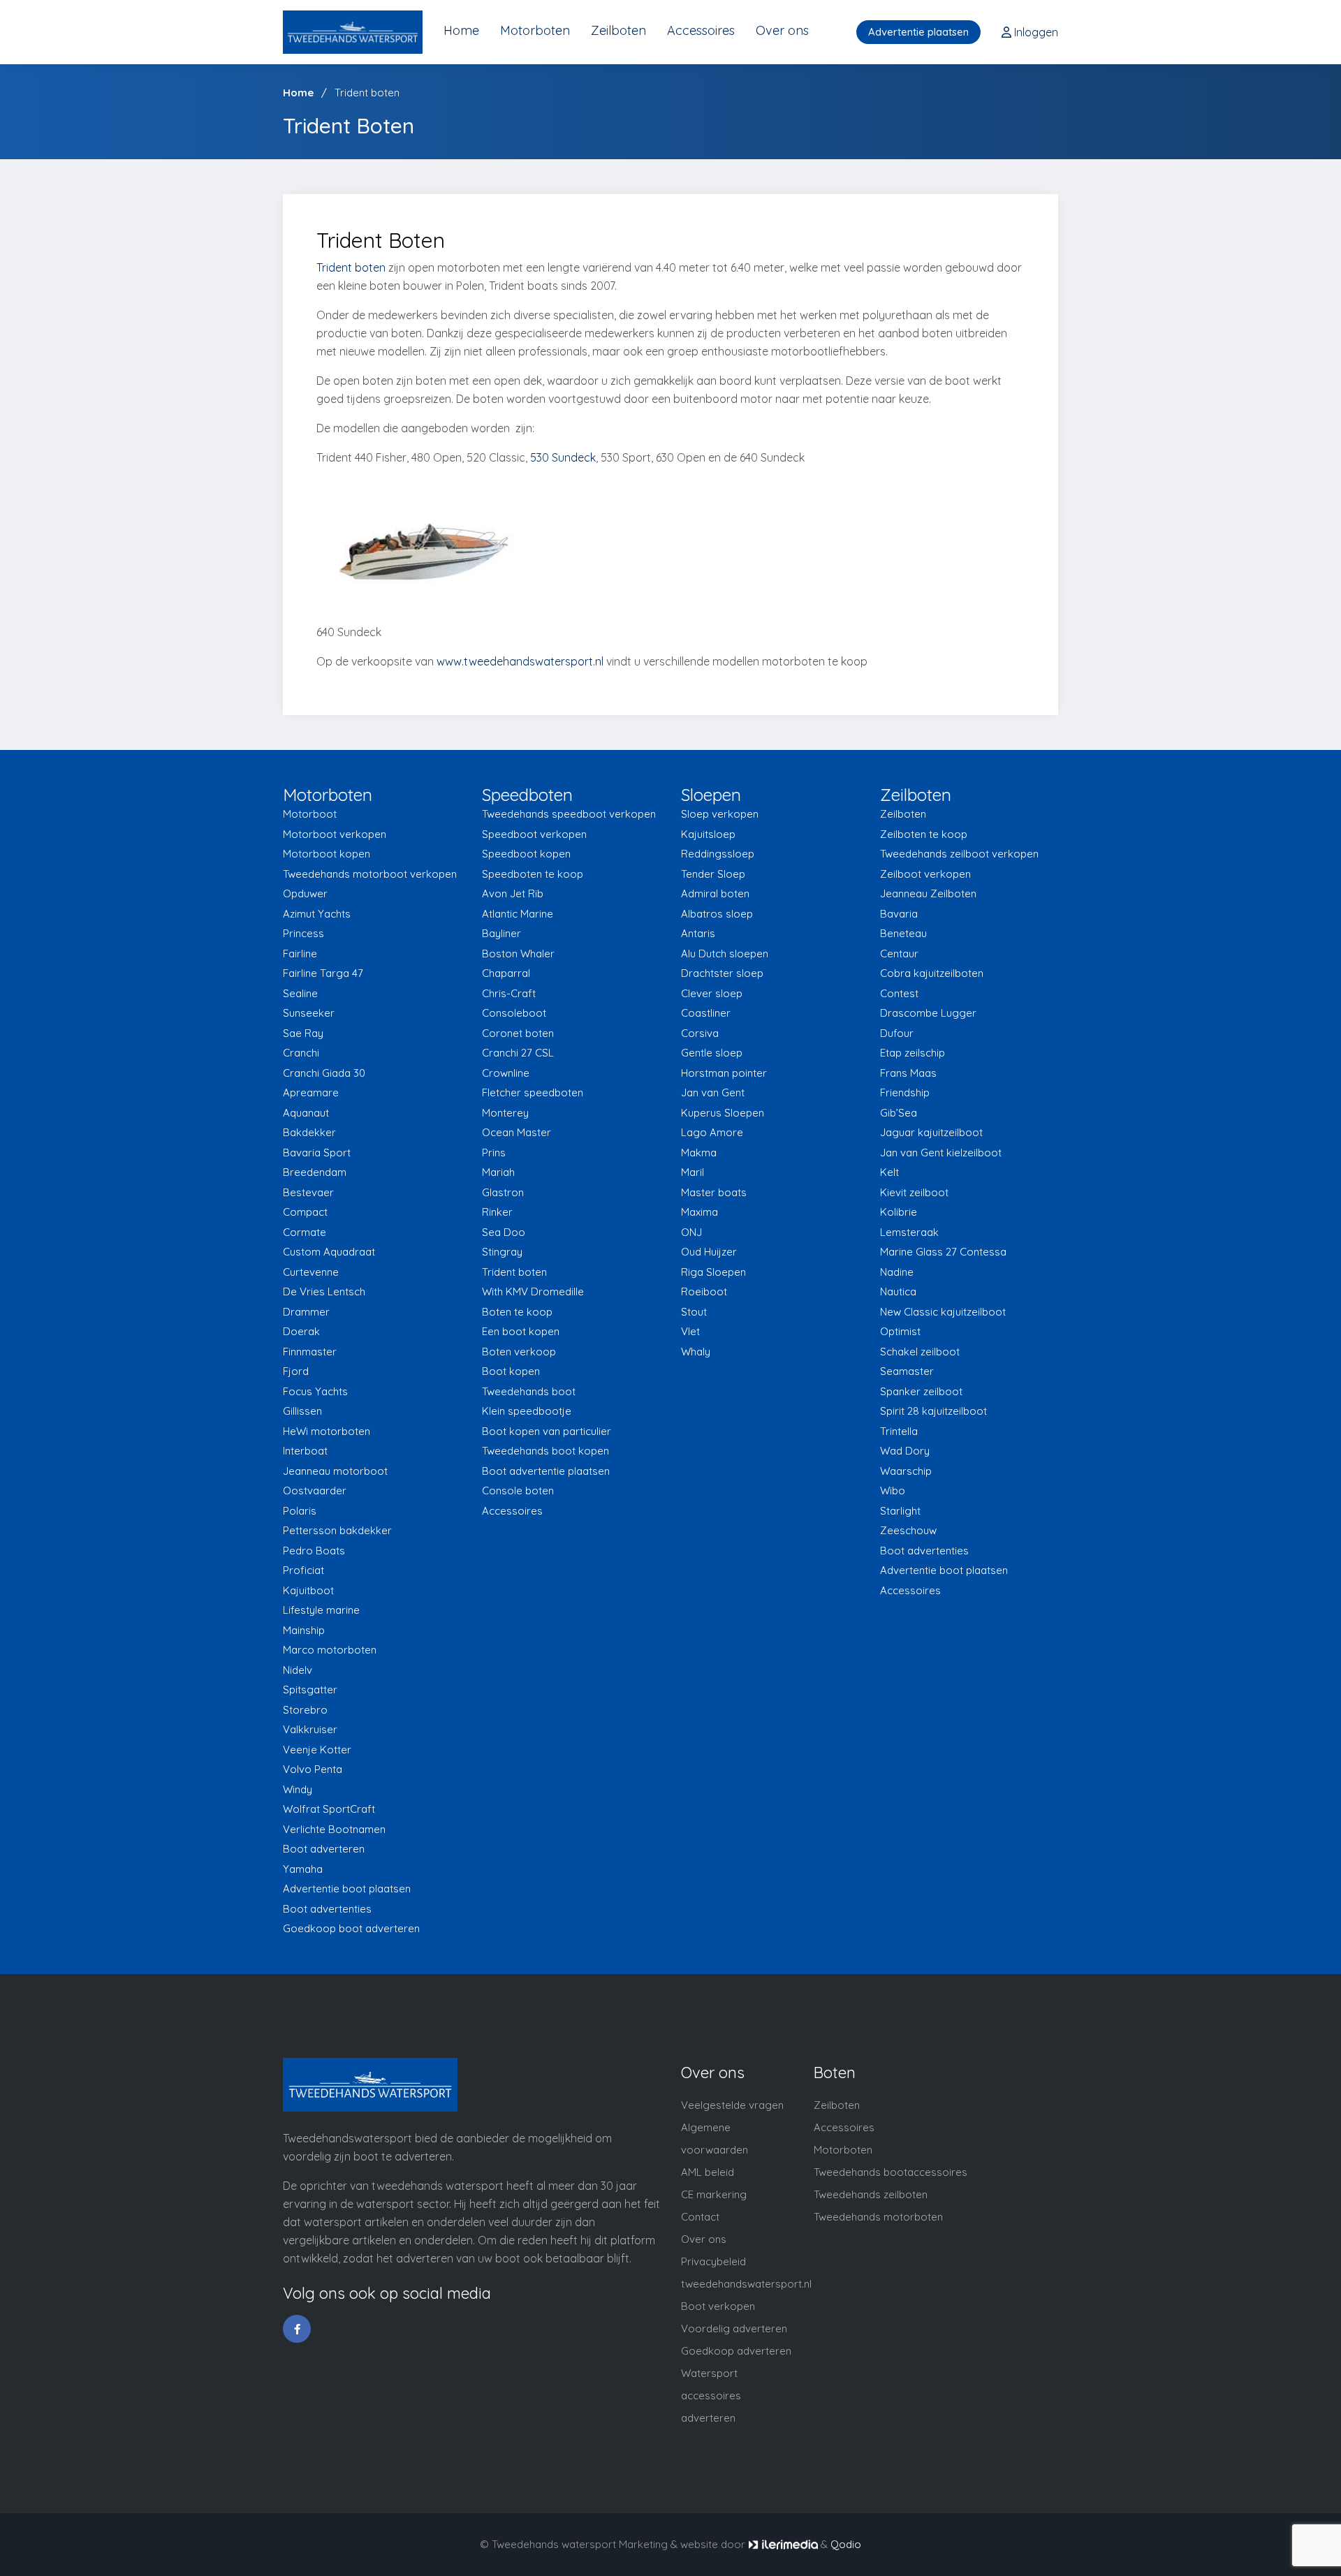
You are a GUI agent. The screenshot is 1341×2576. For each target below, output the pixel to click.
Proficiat (303, 1570)
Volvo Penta (313, 1769)
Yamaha (303, 1869)
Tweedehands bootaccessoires (891, 2172)
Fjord (296, 1371)
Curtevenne (311, 1272)
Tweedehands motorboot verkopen (370, 874)
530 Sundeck (563, 457)
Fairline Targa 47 (323, 973)
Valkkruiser (310, 1729)
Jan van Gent (713, 1092)
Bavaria (899, 914)
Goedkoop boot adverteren (351, 1928)
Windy (298, 1789)
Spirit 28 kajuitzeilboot (933, 1411)
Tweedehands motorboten (878, 2217)
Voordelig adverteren (734, 2328)
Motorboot (310, 814)
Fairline (300, 954)
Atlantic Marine (518, 914)
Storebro (305, 1710)
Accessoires (701, 30)
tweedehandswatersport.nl (746, 2284)
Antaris (698, 933)
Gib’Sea (899, 1113)
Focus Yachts (315, 1391)
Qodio (846, 2544)
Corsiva (700, 1033)
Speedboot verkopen (534, 834)
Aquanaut (306, 1113)
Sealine (300, 993)
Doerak (301, 1331)
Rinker (497, 1212)
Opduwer (305, 893)
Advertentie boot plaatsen (347, 1889)
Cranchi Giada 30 (324, 1073)
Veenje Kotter (317, 1750)
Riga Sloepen (713, 1272)
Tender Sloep (713, 874)
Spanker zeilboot (921, 1391)
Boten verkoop (519, 1352)
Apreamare (311, 1092)
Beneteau (903, 933)
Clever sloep (712, 993)
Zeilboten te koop (924, 834)
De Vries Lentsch (324, 1291)
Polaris (300, 1511)
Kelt (889, 1172)
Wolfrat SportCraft (329, 1809)
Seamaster (907, 1371)
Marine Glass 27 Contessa (943, 1252)
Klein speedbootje (527, 1411)
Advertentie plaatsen (918, 32)
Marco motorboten (330, 1650)
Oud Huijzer (709, 1252)
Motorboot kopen (327, 854)
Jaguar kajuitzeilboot (931, 1132)
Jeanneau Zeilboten (928, 893)
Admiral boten (715, 893)
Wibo (893, 1491)
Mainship (304, 1630)
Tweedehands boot (529, 1391)
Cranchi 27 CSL (518, 1053)
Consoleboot (514, 1013)
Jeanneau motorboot (335, 1471)
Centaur (899, 954)
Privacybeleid (713, 2261)
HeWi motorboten (327, 1431)
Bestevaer (308, 1192)
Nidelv (298, 1670)
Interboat (305, 1451)
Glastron (503, 1192)
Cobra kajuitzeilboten (932, 973)
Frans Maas (908, 1073)
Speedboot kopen (526, 854)
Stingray (502, 1252)
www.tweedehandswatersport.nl (520, 661)
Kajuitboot (308, 1590)
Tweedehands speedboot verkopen (569, 814)
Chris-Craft (509, 993)
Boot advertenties (327, 1909)
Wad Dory (905, 1451)
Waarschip (906, 1471)
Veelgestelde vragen (732, 2105)
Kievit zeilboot (914, 1192)
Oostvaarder (315, 1491)
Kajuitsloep (708, 834)
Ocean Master (516, 1132)
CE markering (714, 2194)
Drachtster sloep (722, 973)
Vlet (690, 1331)
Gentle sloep (712, 1053)
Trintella (899, 1431)
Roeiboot (704, 1291)
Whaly (696, 1352)
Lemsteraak (909, 1232)
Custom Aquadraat (329, 1252)
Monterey (505, 1113)
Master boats (714, 1192)
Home (461, 30)
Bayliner (501, 933)
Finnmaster (310, 1352)
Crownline (506, 1073)
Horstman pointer (724, 1073)
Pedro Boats (314, 1551)
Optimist (900, 1331)
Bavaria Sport (317, 1153)
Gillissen (302, 1411)
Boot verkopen (718, 2306)
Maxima (699, 1212)
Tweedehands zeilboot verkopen (959, 854)
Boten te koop (517, 1312)
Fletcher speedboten (533, 1092)
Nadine (897, 1272)
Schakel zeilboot (920, 1352)
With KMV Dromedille (533, 1291)
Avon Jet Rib (513, 893)
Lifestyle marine (321, 1610)
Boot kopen (511, 1371)
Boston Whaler (518, 954)
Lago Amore (712, 1132)
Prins (494, 1153)
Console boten (518, 1491)
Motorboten (535, 30)
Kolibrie (899, 1212)
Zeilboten (618, 30)
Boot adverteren (324, 1849)
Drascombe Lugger (928, 1013)
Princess (303, 933)
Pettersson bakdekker (337, 1530)
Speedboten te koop (533, 874)
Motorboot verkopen (335, 834)
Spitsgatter (310, 1690)
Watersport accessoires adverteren (711, 2395)
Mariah (498, 1172)
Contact (700, 2217)
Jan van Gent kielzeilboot (941, 1153)
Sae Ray (303, 1033)
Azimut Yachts (317, 914)
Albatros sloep (717, 914)
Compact (305, 1212)
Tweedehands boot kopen (545, 1451)
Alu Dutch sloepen (725, 954)
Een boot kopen (521, 1331)
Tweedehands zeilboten (871, 2194)
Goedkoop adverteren (736, 2351)
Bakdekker (309, 1132)
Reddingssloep (718, 854)
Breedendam (315, 1172)
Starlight (900, 1511)
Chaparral (506, 973)
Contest (899, 993)
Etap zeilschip (913, 1053)
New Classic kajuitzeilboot (943, 1312)
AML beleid (708, 2172)
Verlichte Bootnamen (334, 1829)
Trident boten (351, 267)
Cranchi (301, 1053)
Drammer (306, 1312)
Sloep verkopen (720, 814)
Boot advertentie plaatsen (546, 1471)
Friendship (905, 1092)
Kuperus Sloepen (723, 1113)
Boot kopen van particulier (547, 1431)
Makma (699, 1153)
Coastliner (706, 1013)
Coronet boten (518, 1033)
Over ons (782, 30)
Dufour (897, 1033)
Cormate (305, 1232)
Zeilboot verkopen (925, 874)
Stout (694, 1312)
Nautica (898, 1291)
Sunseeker (309, 1013)
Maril (693, 1172)
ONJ (691, 1232)
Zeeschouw (908, 1530)
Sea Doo (504, 1232)
